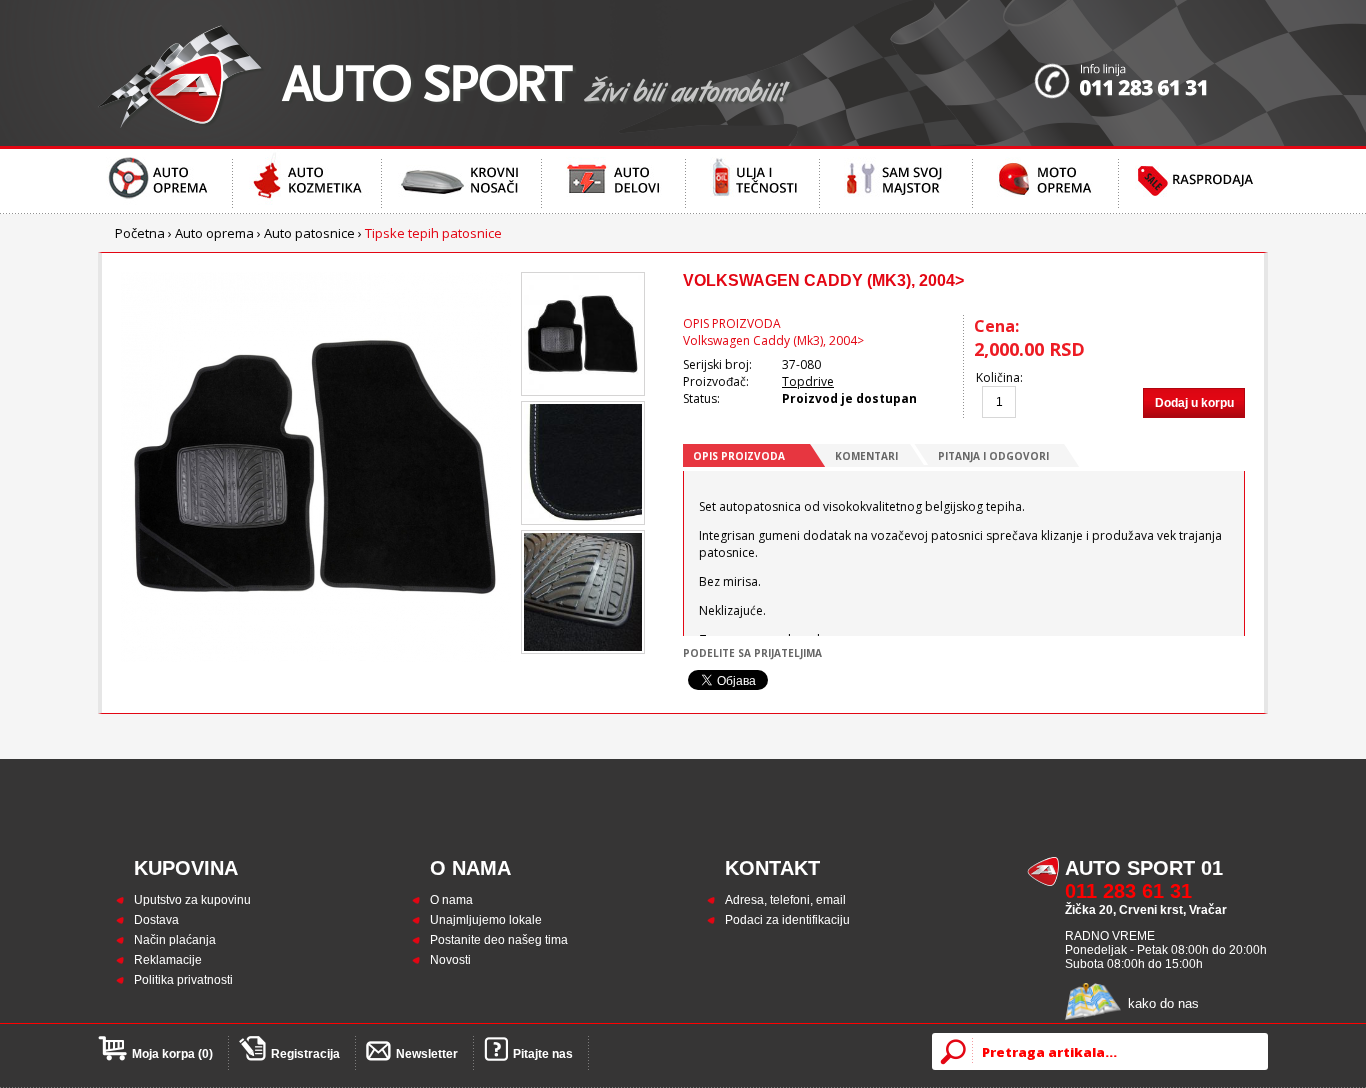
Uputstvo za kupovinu (192, 900)
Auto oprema (214, 233)
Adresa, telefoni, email (785, 900)
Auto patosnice (309, 233)
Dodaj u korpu (1194, 403)
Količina (998, 377)
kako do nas (1163, 1003)
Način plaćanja (175, 940)
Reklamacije (168, 960)
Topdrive (808, 381)
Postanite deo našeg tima (499, 940)
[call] (1151, 73)
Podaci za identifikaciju (787, 920)
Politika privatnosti (183, 980)
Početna (140, 233)
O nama (451, 900)
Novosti (450, 960)
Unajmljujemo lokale (486, 920)
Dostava (156, 920)
